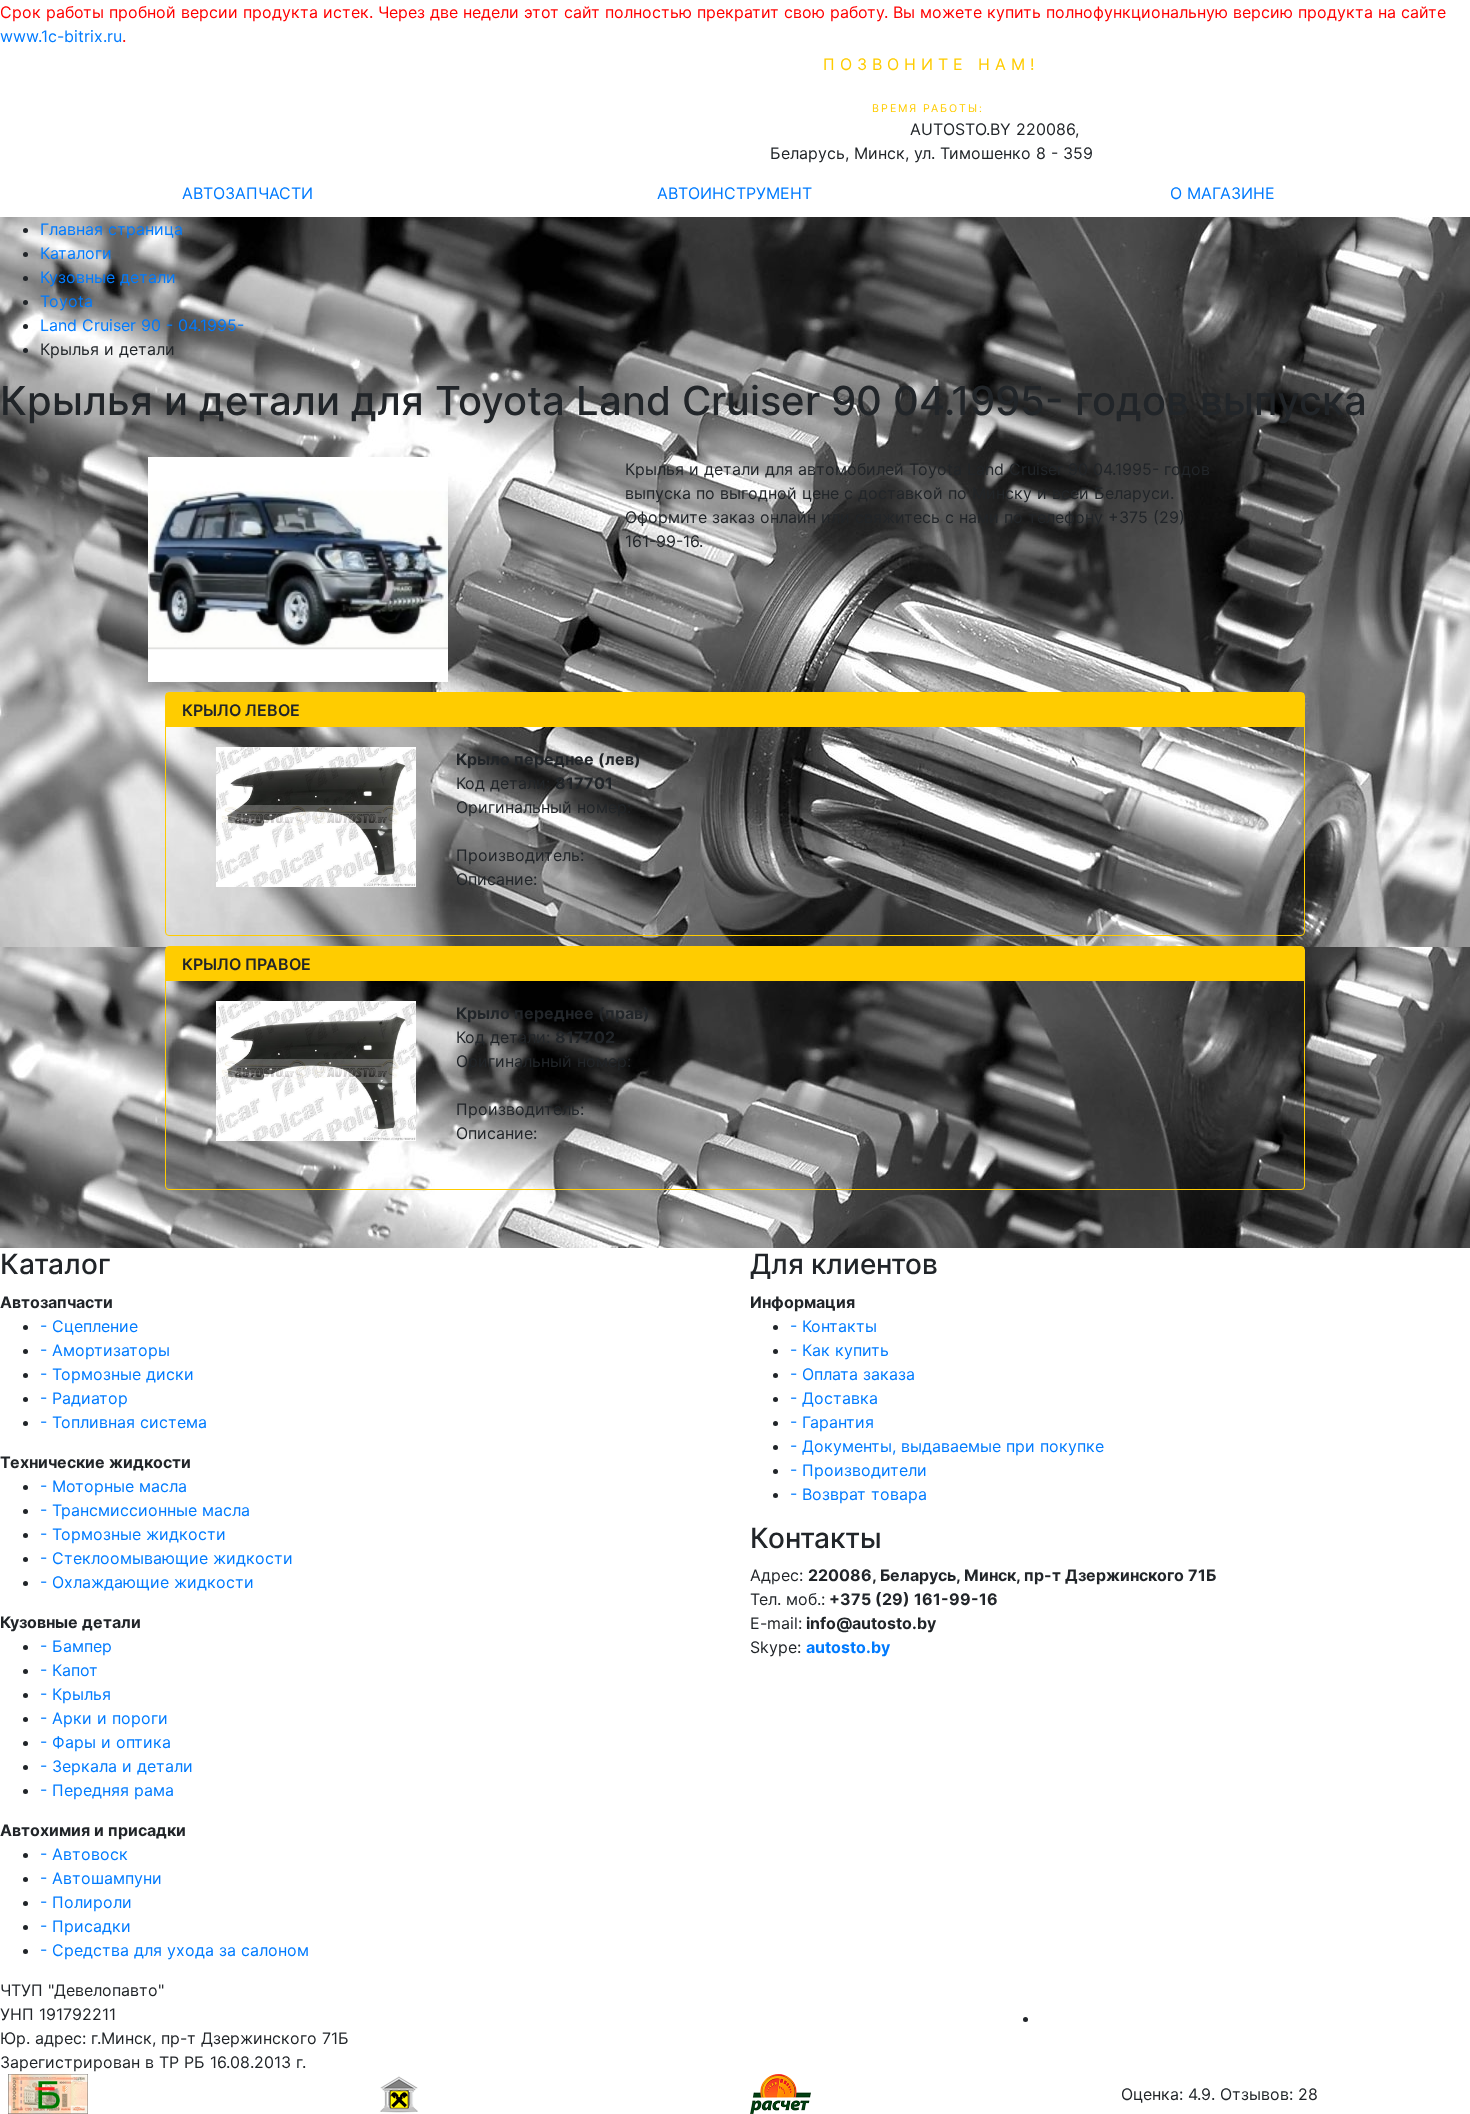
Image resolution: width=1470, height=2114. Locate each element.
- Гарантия (832, 1422)
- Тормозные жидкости (133, 1534)
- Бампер (76, 1646)
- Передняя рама (107, 1790)
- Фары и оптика (105, 1742)
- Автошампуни (101, 1878)
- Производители (858, 1470)
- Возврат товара (858, 1494)
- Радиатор (84, 1398)
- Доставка (834, 1398)
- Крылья (75, 1694)
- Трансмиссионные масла (145, 1510)
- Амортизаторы (105, 1350)
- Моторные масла (113, 1486)
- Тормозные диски (117, 1374)
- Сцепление (89, 1326)
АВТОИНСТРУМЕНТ (734, 193)
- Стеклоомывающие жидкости (166, 1558)
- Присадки (85, 1926)
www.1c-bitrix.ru (61, 36)
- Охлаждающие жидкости (147, 1582)
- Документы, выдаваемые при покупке (947, 1446)
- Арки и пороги (104, 1718)
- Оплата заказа (852, 1374)
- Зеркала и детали (116, 1766)
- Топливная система (123, 1422)
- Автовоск (84, 1854)
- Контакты (833, 1326)
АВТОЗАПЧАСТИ (247, 193)
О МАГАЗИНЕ (1222, 193)
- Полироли (86, 1902)
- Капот (69, 1670)
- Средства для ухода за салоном (174, 1950)
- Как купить (839, 1350)
